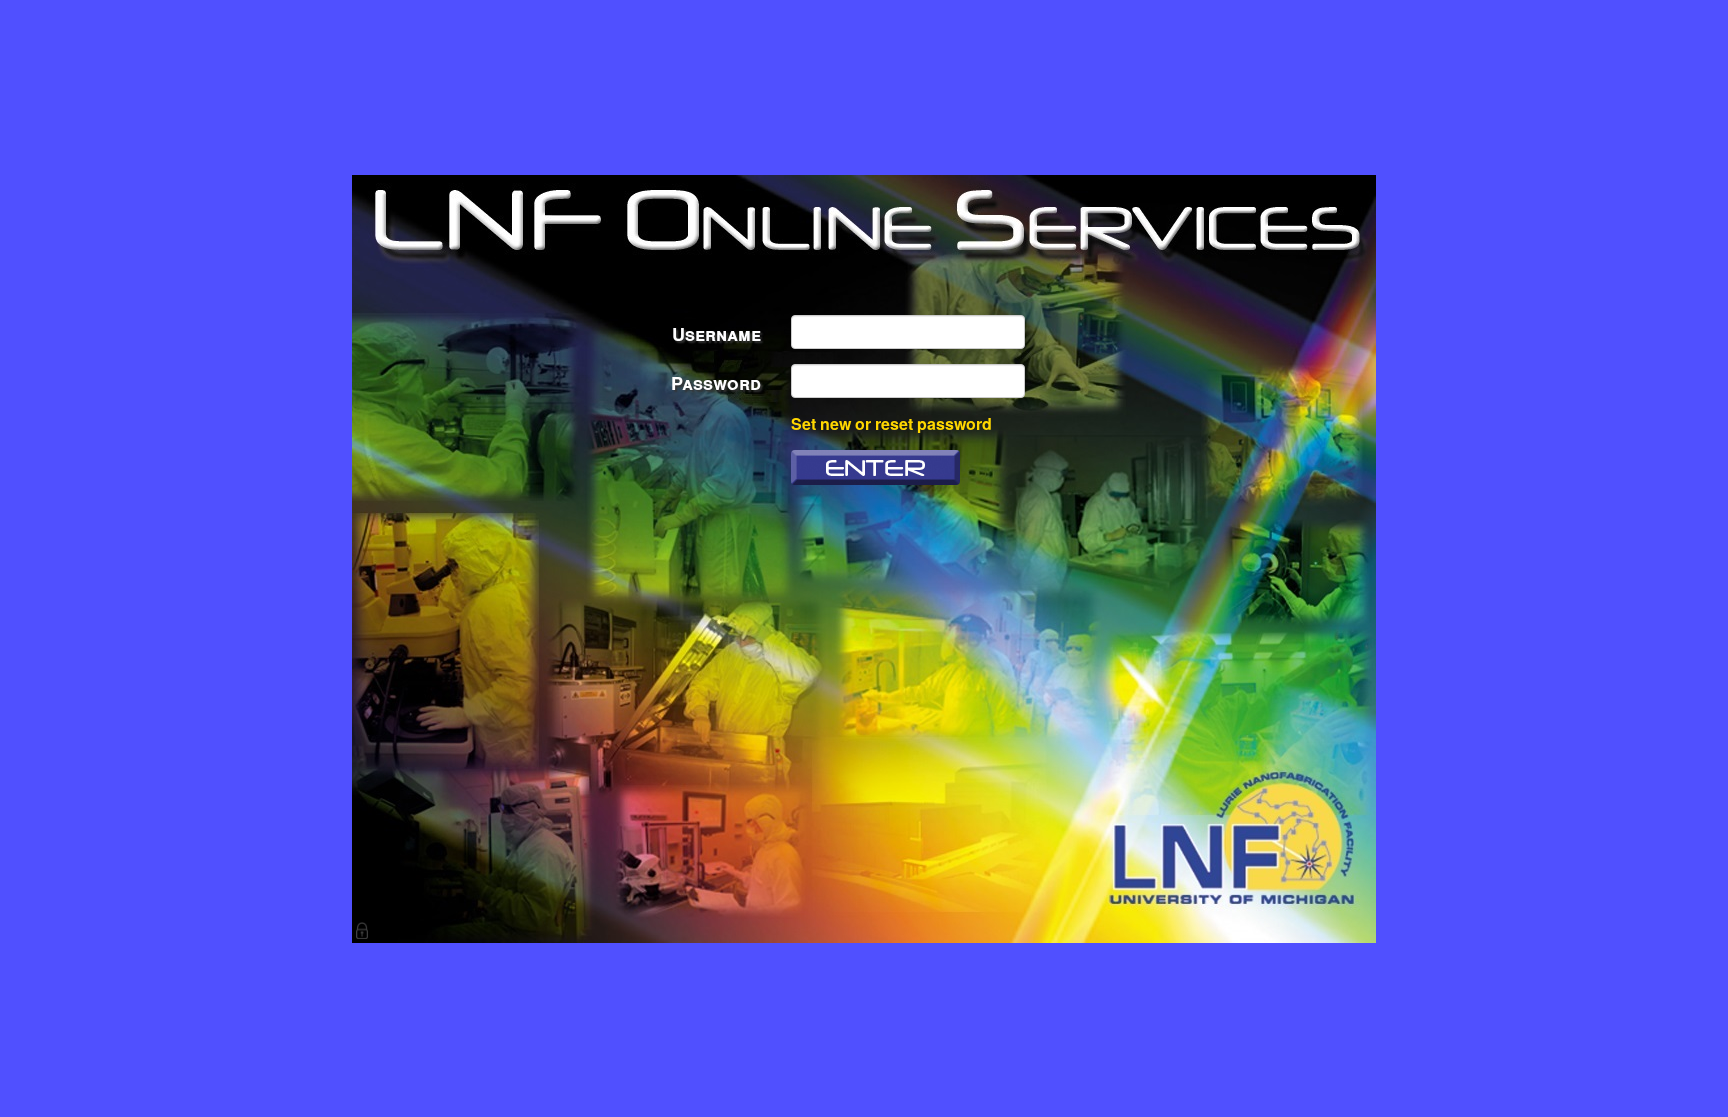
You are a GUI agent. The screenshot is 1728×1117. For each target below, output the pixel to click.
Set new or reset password (891, 423)
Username (716, 334)
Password (716, 383)
